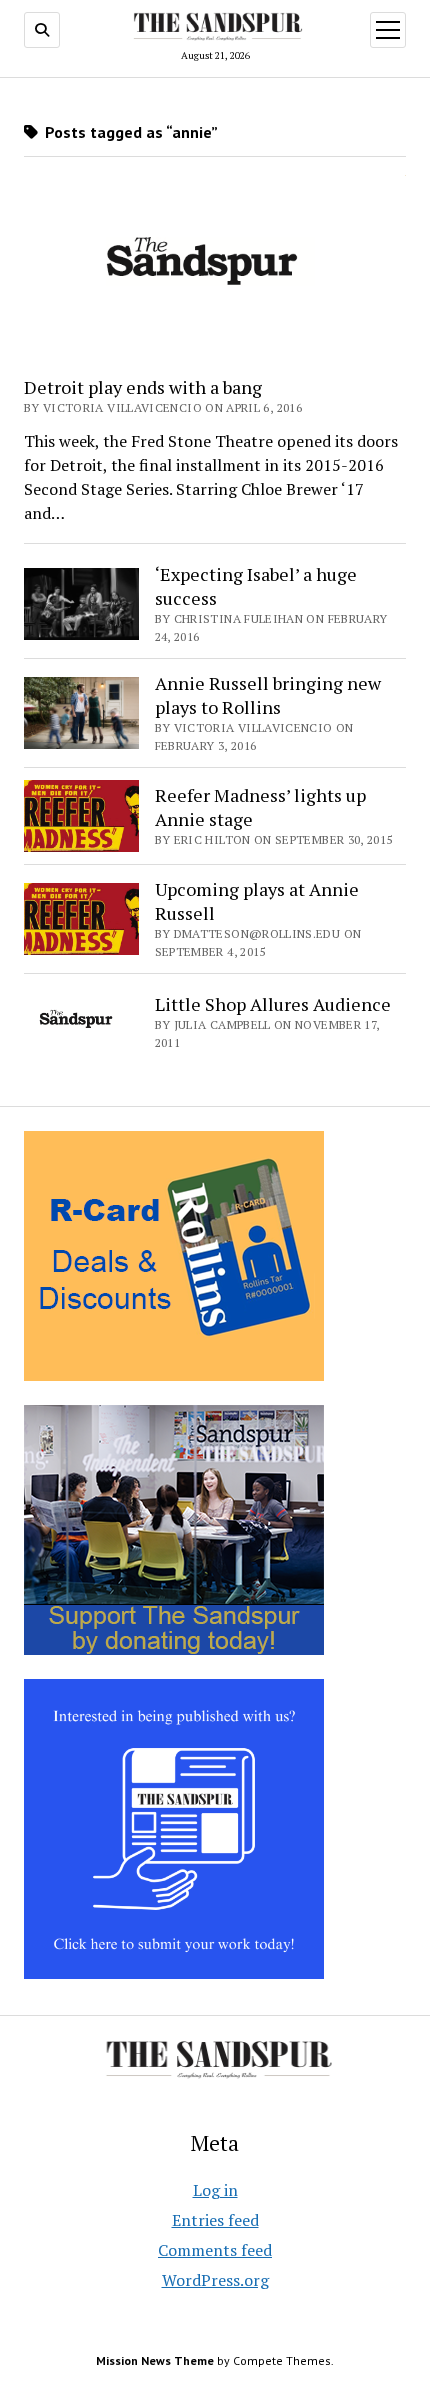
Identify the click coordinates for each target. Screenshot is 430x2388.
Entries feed (215, 2220)
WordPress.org (215, 2280)
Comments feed (215, 2250)
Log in (215, 2190)
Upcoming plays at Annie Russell (257, 901)
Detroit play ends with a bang (143, 387)
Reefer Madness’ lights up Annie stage (260, 807)
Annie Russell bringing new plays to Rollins (268, 695)
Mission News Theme (155, 2360)
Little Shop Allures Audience (273, 1004)
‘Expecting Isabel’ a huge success (256, 586)
